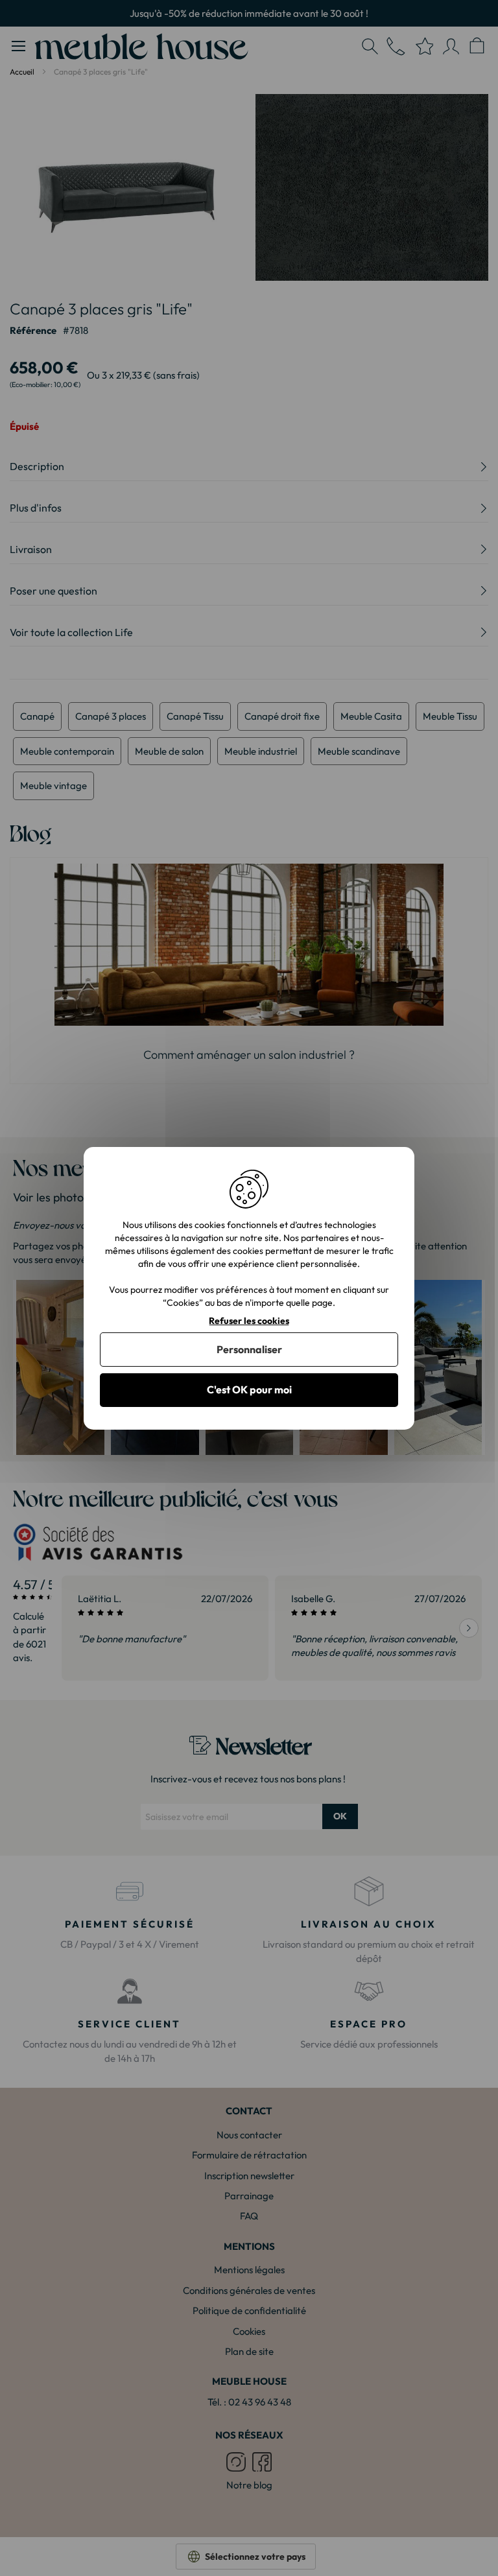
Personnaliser (249, 1349)
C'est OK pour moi (249, 1389)
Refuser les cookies (249, 1320)
